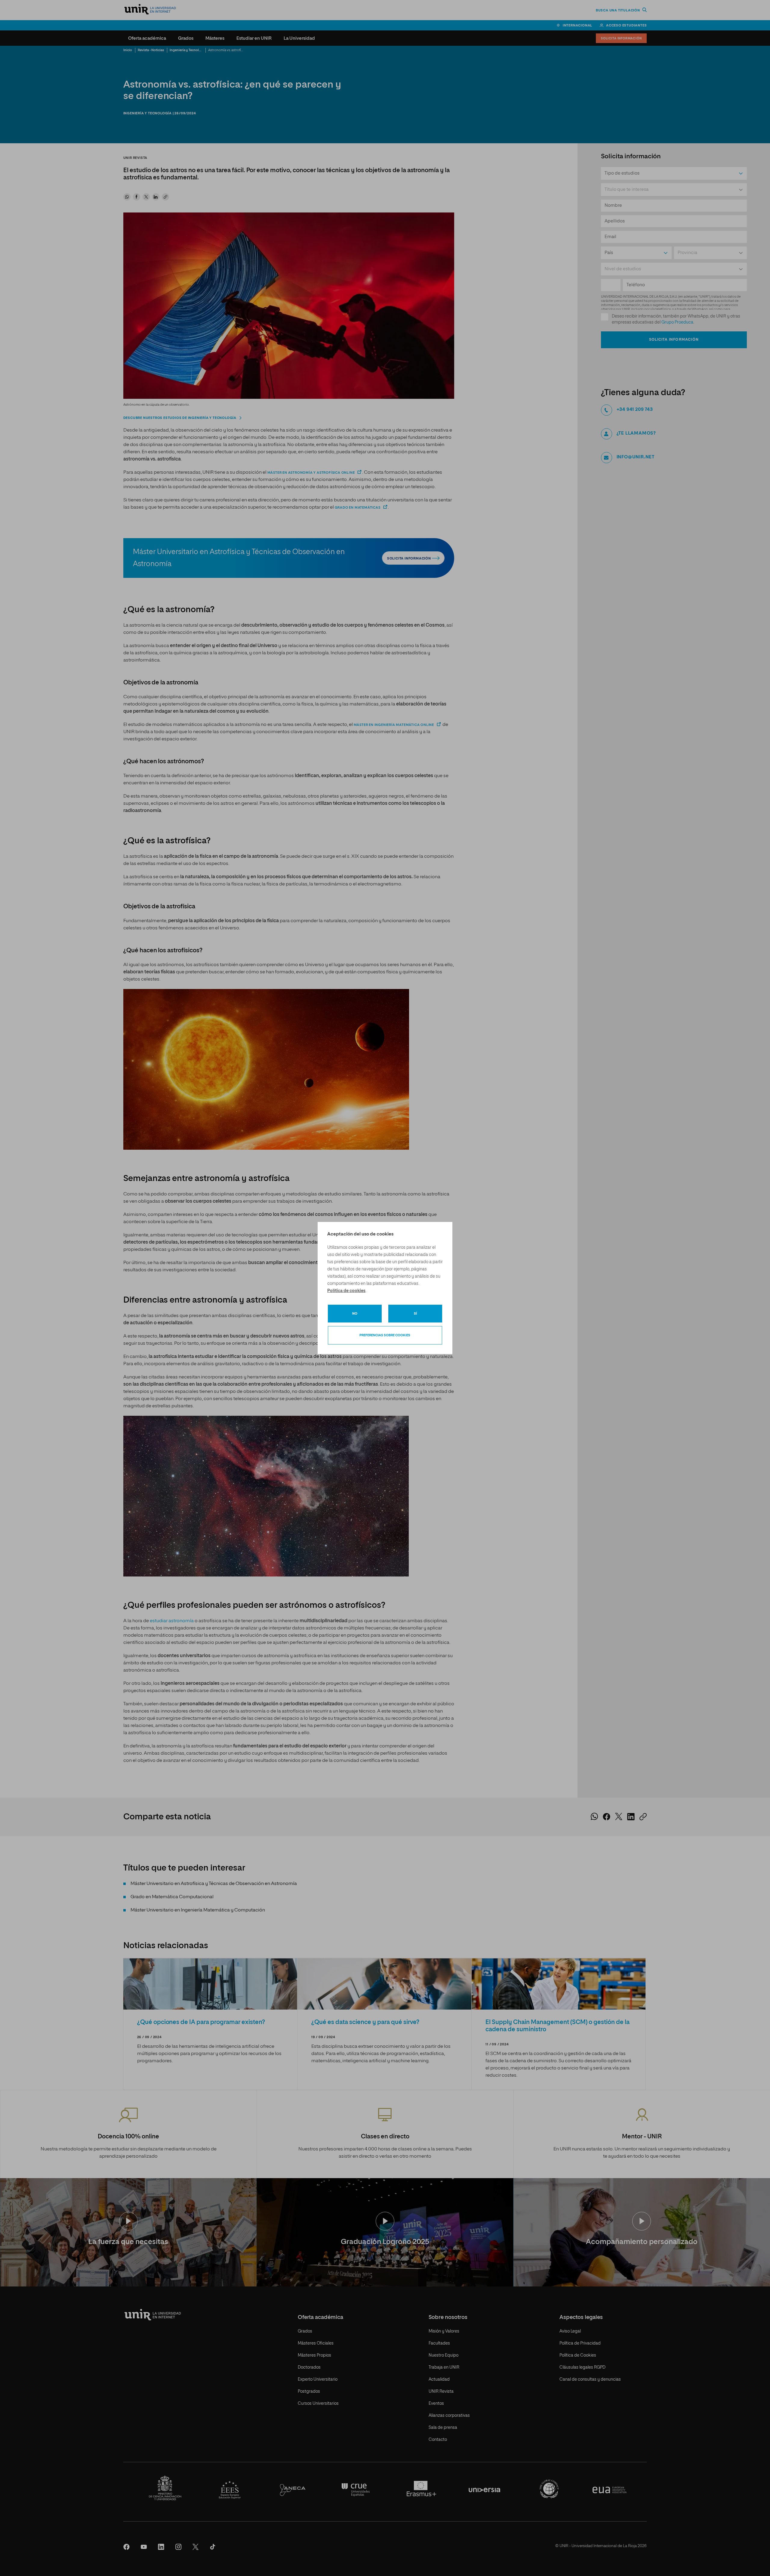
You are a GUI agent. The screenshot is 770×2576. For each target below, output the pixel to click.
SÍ (415, 1314)
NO (355, 1314)
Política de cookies (346, 1291)
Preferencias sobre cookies (385, 1335)
